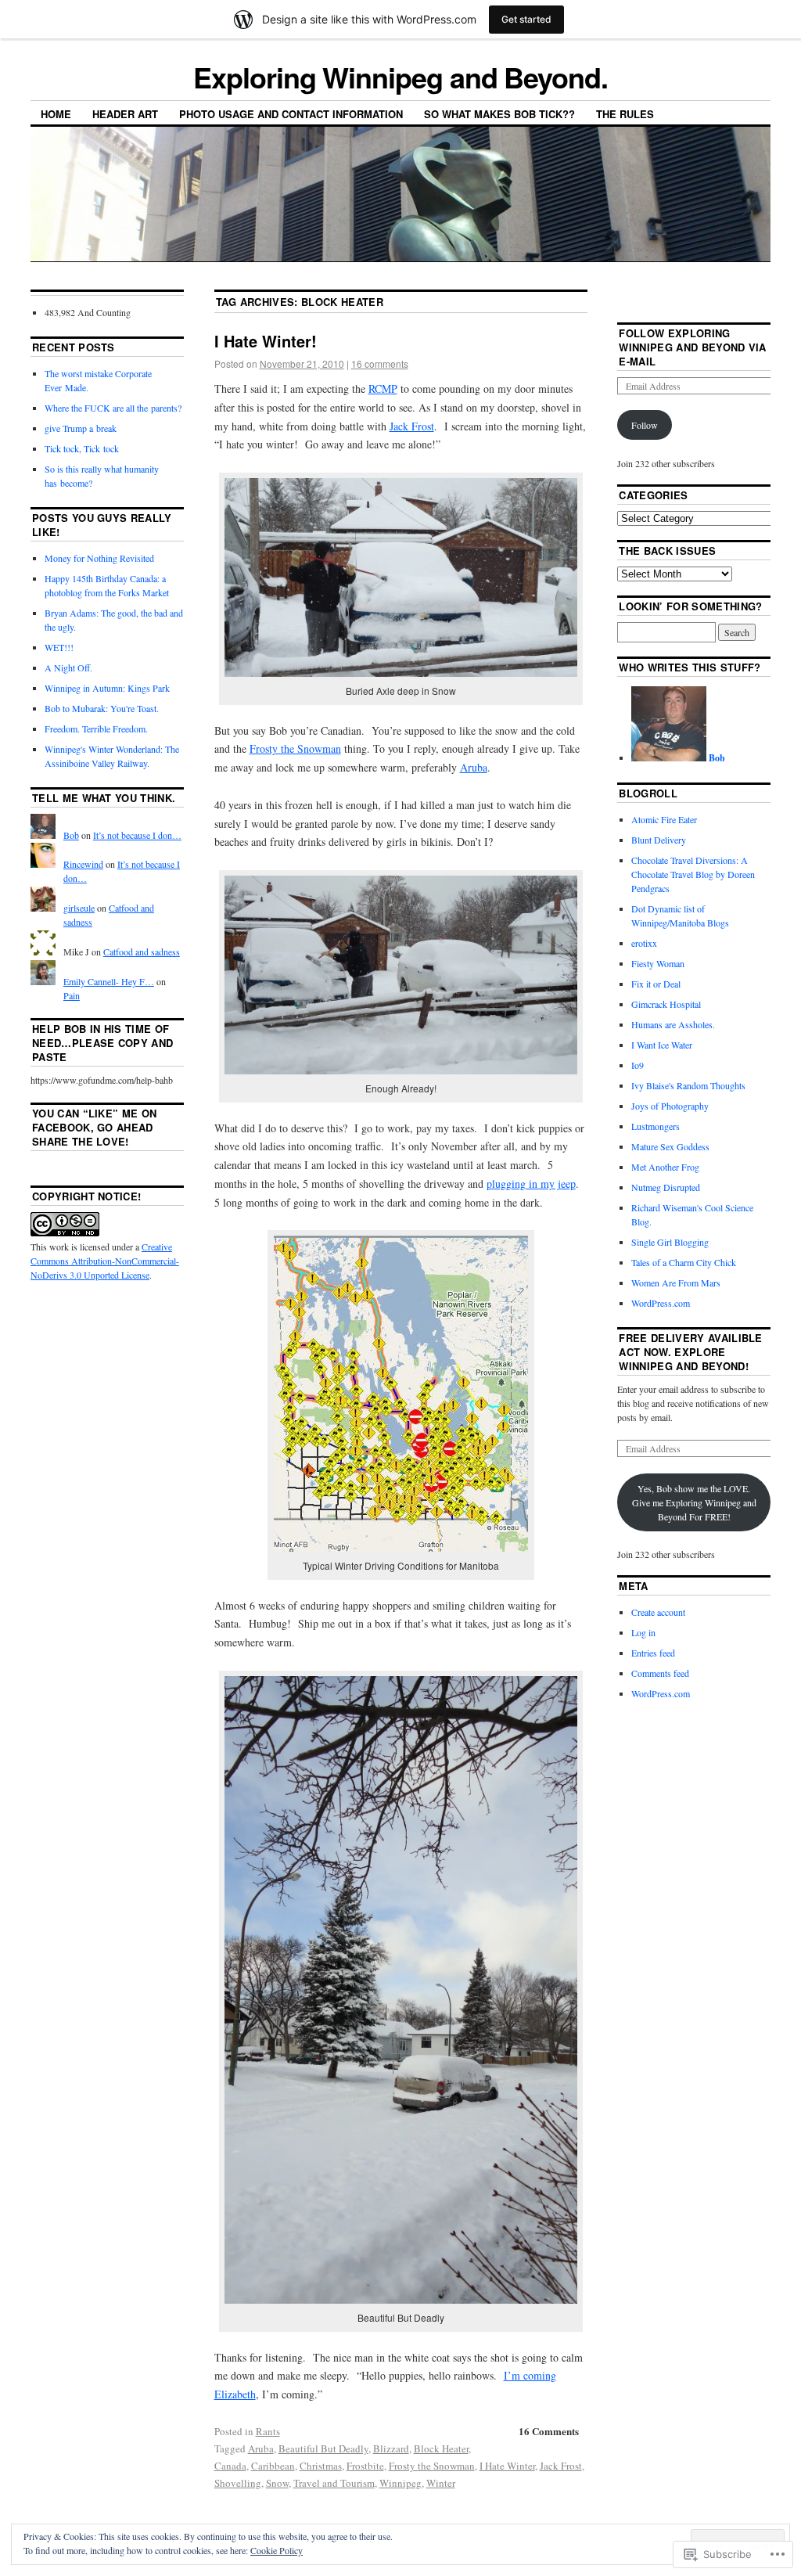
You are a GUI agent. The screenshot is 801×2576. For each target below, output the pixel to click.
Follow (645, 425)
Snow (277, 2483)
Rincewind (83, 864)
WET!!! (59, 647)
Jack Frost (412, 426)
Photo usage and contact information (291, 114)
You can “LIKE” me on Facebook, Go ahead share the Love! (95, 1127)
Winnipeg (400, 2483)
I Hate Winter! (266, 341)
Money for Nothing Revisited (99, 558)
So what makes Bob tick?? (499, 114)
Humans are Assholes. (673, 1024)
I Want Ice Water (662, 1045)
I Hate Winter (507, 2466)
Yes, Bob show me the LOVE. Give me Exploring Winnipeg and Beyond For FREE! (694, 1502)
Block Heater (441, 2448)
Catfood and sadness (142, 952)
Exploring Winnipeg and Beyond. (400, 77)
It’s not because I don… (137, 835)
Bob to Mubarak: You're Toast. (102, 708)
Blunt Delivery (659, 840)
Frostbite (365, 2466)
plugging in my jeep (531, 1184)
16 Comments (549, 2431)
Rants (268, 2431)
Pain (72, 995)
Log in (643, 1632)
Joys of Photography (670, 1106)
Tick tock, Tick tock (82, 448)
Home (56, 114)
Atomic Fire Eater (664, 819)
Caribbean (273, 2466)
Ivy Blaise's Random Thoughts (688, 1085)
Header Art (125, 114)
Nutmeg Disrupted (666, 1187)
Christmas (321, 2466)
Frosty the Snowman (295, 748)
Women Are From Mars (676, 1283)
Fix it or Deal (656, 984)
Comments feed (660, 1673)
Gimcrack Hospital (666, 1004)
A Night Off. (68, 667)
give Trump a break (81, 428)
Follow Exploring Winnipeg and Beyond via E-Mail (692, 347)
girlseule (79, 908)
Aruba (474, 767)
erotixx (644, 943)
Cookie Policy (277, 2550)
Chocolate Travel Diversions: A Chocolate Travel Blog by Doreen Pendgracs (693, 874)
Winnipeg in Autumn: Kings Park (107, 688)
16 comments (380, 363)
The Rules (625, 114)
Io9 (638, 1065)
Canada (230, 2466)
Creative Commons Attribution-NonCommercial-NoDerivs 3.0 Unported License (105, 1261)
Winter (441, 2483)
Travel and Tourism (334, 2483)
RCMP (383, 389)
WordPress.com (661, 1303)
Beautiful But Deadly (323, 2448)
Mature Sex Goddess (670, 1146)
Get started (526, 19)
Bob (71, 835)
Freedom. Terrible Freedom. (96, 729)
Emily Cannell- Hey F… (109, 981)
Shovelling (238, 2483)
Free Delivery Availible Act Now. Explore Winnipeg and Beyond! (690, 1352)
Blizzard (391, 2448)
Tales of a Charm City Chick (684, 1262)
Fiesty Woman (658, 963)
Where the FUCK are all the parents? (113, 408)
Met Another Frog (665, 1167)
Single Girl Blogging (670, 1242)
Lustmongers (656, 1126)
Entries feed (653, 1653)
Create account (658, 1612)
